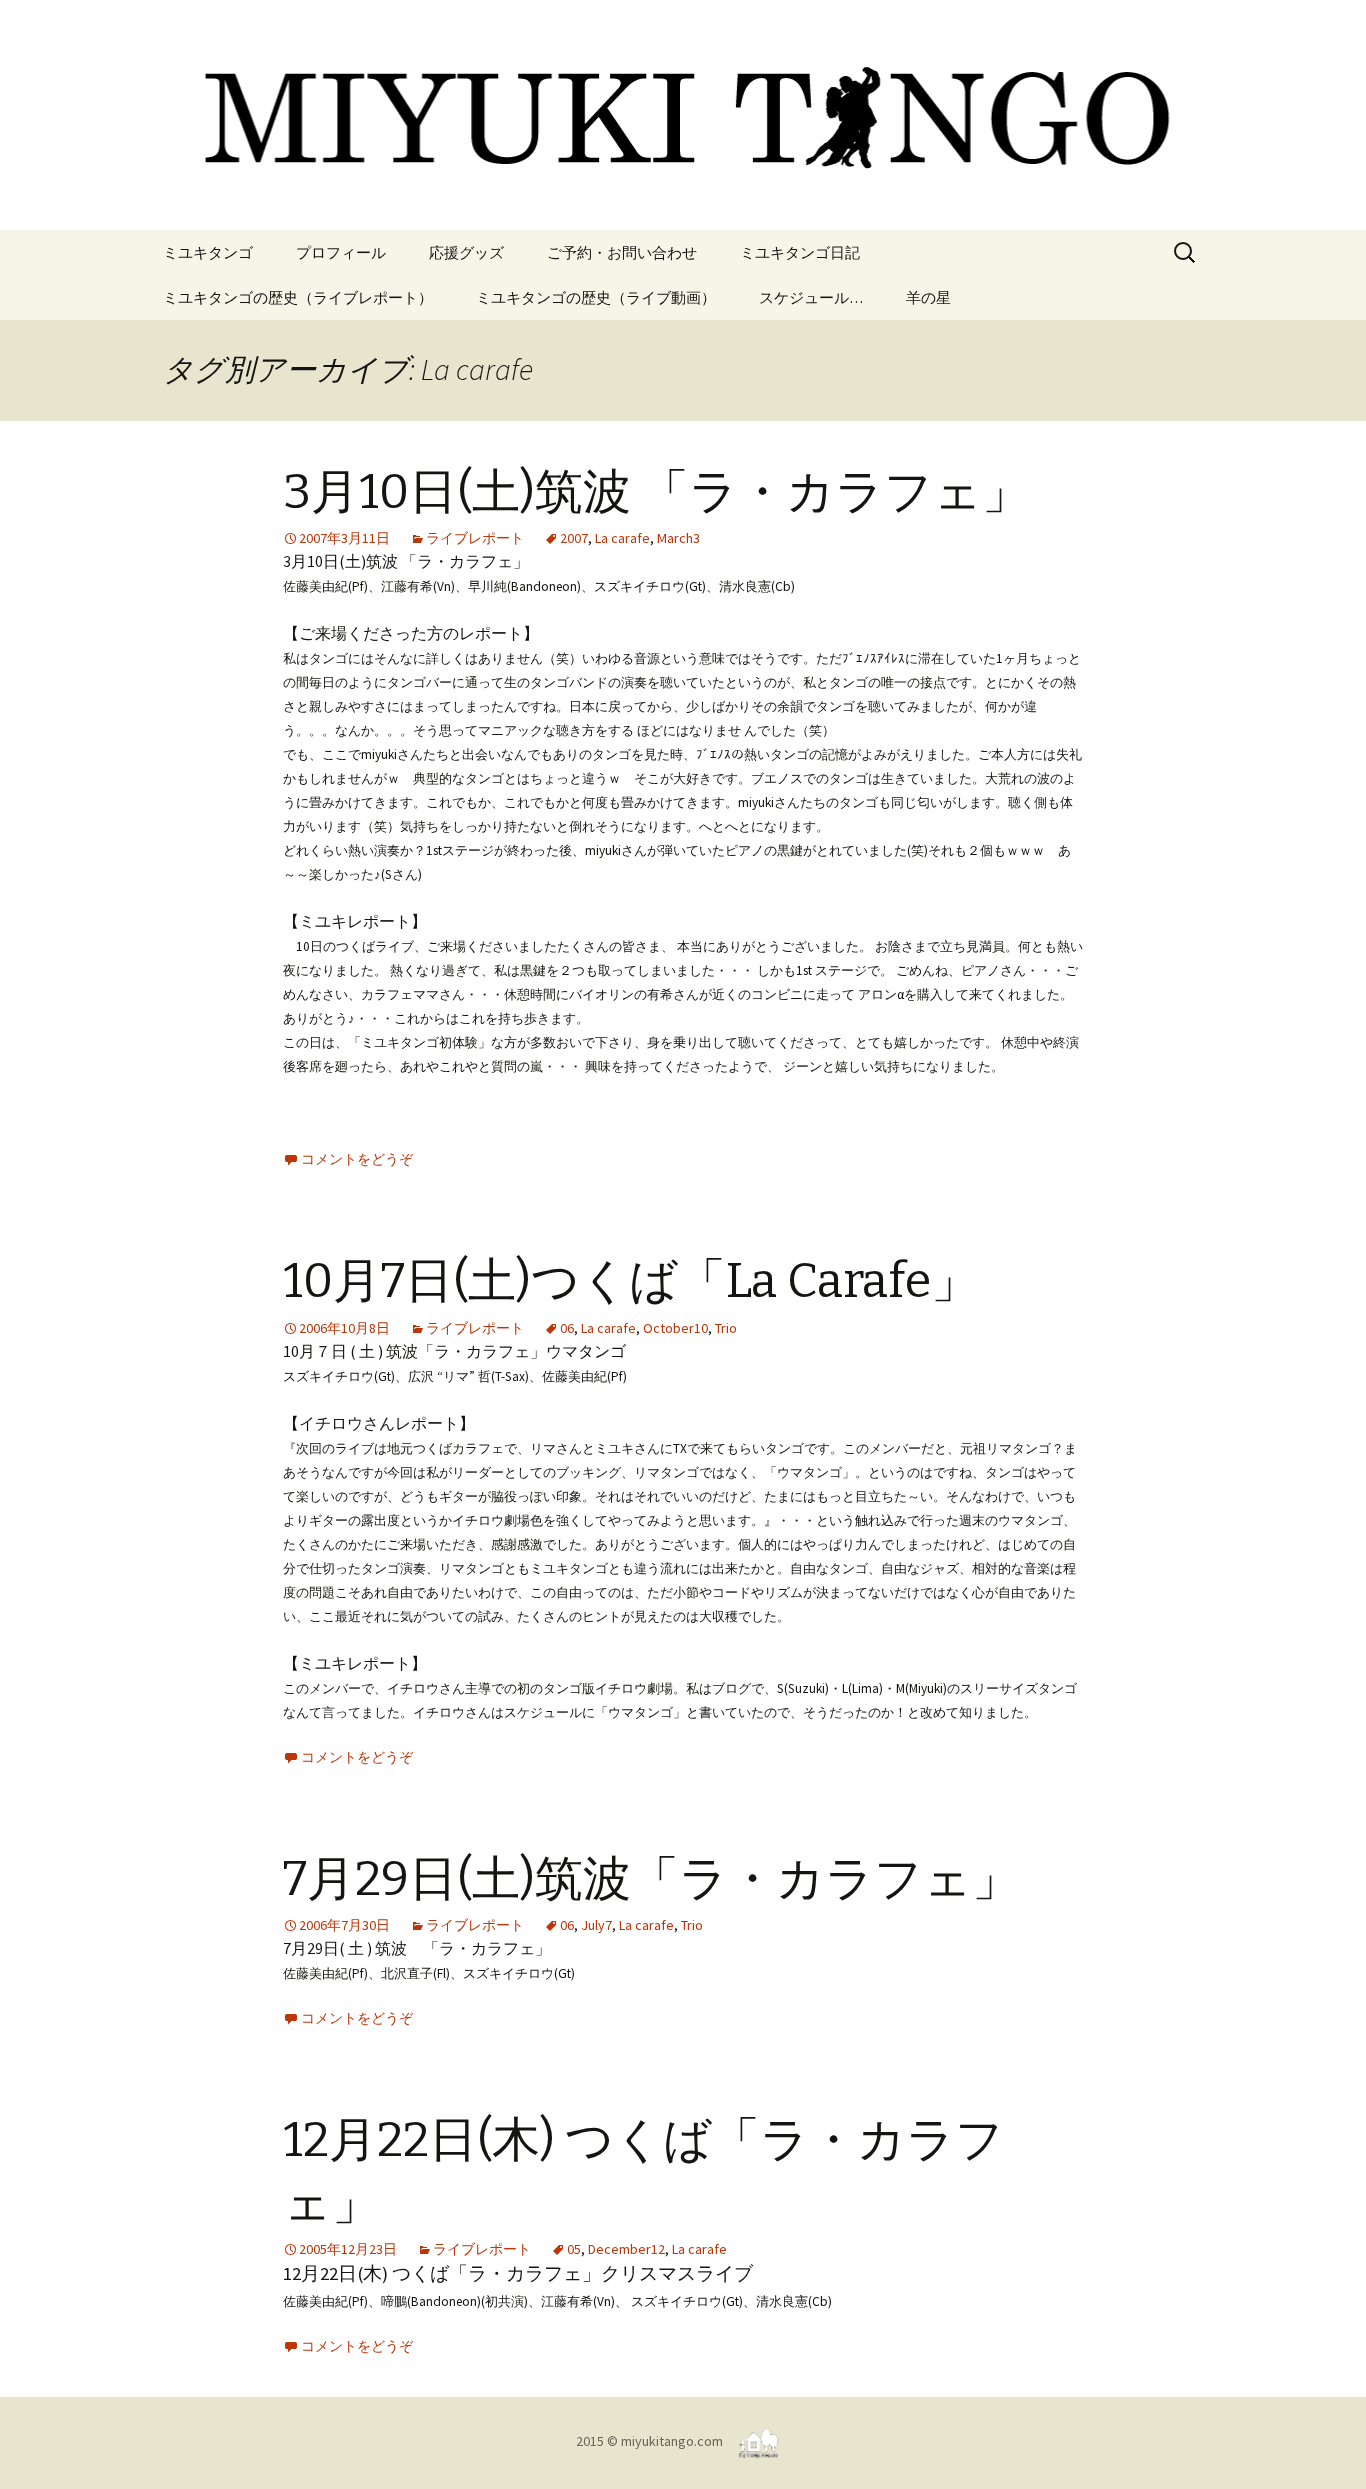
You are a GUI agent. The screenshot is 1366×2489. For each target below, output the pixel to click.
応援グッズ (466, 252)
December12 (626, 2249)
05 (574, 2249)
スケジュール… (811, 297)
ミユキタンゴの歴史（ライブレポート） (298, 297)
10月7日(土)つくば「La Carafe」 (631, 1281)
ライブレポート (475, 538)
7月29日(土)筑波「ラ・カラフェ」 (651, 1879)
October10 (675, 1328)
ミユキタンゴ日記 (800, 252)
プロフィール (341, 252)
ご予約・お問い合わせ (622, 252)
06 (567, 1328)
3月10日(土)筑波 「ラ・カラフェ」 (656, 492)
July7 (596, 1925)
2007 (574, 538)
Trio (726, 1328)
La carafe (622, 538)
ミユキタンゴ (208, 252)
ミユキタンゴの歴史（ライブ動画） (596, 297)
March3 (678, 538)
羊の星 (928, 297)
